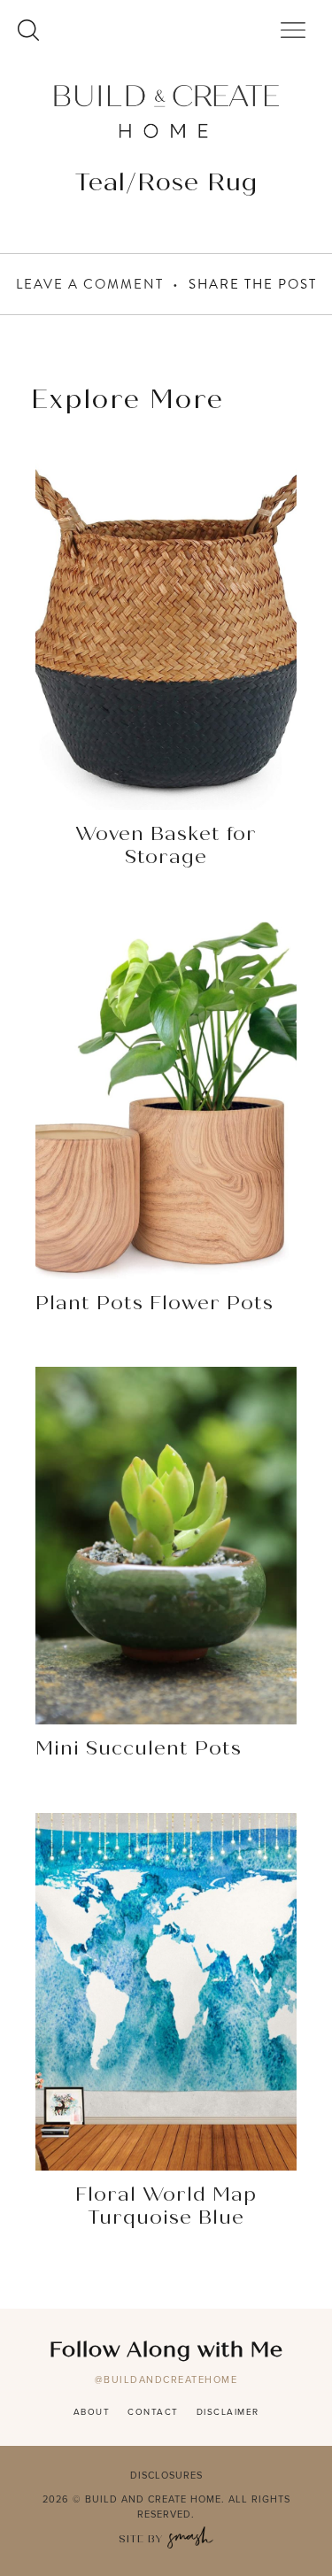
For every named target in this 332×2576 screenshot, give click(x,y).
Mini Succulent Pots (139, 1749)
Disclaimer (228, 2412)
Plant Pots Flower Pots (154, 1304)
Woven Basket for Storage (166, 846)
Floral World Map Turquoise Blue (166, 2207)
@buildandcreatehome (166, 2379)
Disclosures (166, 2475)
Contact (153, 2412)
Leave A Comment (90, 284)
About (92, 2412)
